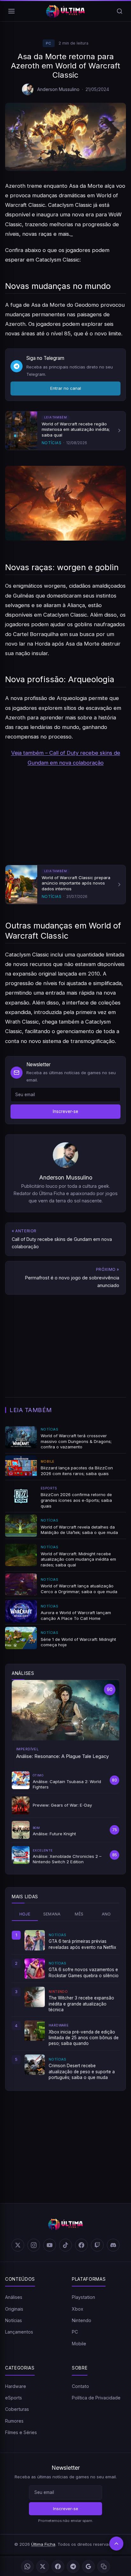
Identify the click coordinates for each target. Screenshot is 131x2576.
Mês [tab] (79, 1914)
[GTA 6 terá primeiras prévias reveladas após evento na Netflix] (35, 1940)
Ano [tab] (106, 1914)
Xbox (78, 2309)
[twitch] (97, 2245)
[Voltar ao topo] (116, 2544)
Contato (80, 2386)
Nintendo (82, 2320)
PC (49, 43)
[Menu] (11, 11)
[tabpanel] (65, 2005)
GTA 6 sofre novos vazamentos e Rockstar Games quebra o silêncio (84, 1972)
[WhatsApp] (27, 2566)
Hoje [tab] (25, 1914)
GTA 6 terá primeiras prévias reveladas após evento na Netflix (82, 1944)
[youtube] (50, 2245)
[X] (43, 2566)
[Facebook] (58, 2566)
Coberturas (17, 2409)
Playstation (83, 2297)
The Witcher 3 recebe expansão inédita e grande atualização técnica (81, 2004)
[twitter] (18, 2245)
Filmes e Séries (21, 2432)
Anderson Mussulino (58, 89)
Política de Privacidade (96, 2398)
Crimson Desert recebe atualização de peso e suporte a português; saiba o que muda (82, 2072)
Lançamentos (19, 2332)
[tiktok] (65, 2245)
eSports (14, 2398)
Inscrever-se (65, 1111)
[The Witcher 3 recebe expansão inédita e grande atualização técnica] (35, 1997)
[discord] (113, 2245)
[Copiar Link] (104, 2566)
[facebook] (81, 2245)
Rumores (14, 2421)
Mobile (79, 2344)
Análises (14, 2297)
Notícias (14, 2320)
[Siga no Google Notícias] (88, 2566)
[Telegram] (73, 2566)
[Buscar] (120, 11)
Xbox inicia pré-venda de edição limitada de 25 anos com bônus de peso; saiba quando (84, 2038)
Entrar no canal (66, 388)
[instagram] (34, 2245)
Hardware (16, 2386)
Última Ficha (43, 2544)
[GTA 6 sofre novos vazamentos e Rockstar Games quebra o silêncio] (35, 1969)
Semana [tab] (52, 1914)
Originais (14, 2309)
